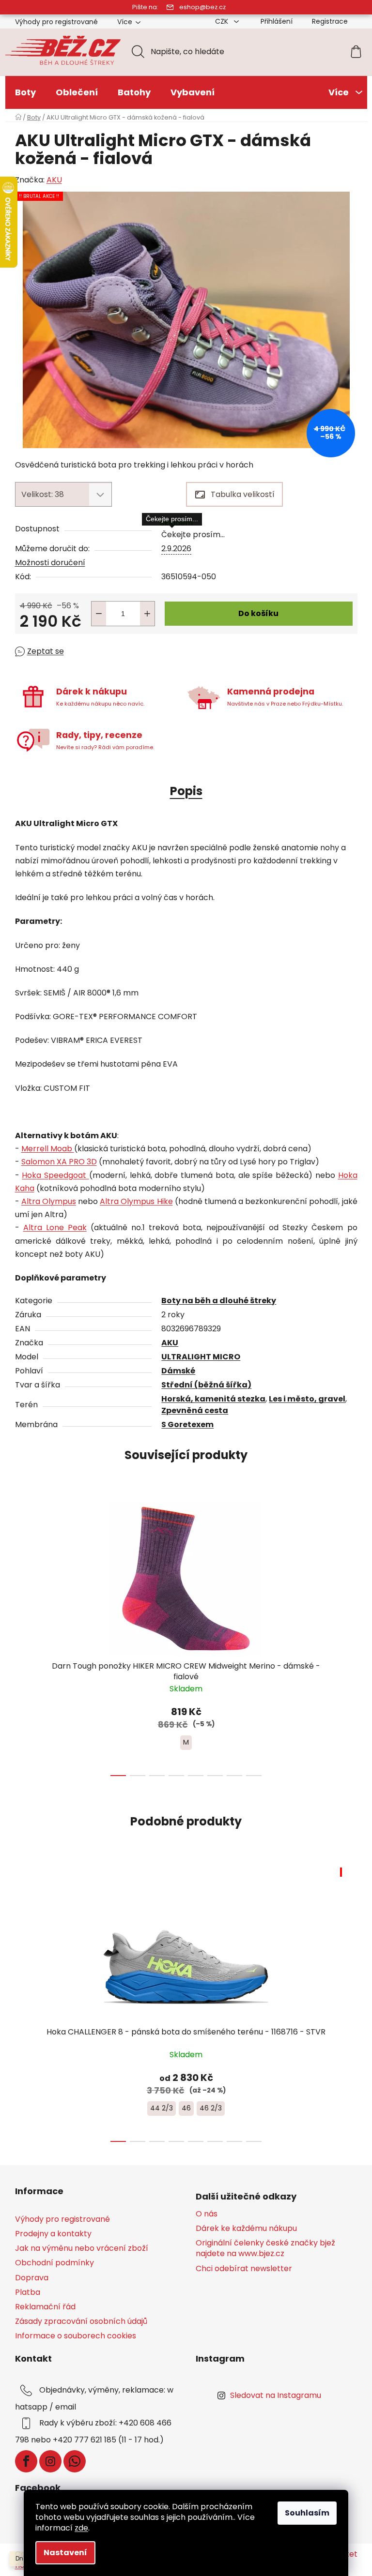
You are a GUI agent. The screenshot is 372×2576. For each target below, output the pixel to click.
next (350, 1636)
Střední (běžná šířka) (206, 1385)
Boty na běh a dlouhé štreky (219, 1301)
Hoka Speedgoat (55, 1175)
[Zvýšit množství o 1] (147, 614)
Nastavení (65, 2553)
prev (23, 1636)
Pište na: (145, 7)
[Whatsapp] (75, 2461)
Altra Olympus (49, 1201)
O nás (207, 2214)
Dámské (178, 1371)
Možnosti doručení (50, 563)
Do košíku (258, 613)
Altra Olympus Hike (136, 1201)
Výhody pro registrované (56, 22)
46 (186, 2108)
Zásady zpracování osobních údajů (81, 2321)
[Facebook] (26, 2461)
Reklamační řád (45, 2307)
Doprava (32, 2278)
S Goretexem (187, 1424)
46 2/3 (211, 2108)
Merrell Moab (48, 1149)
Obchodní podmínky (54, 2263)
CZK (223, 21)
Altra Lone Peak (55, 1228)
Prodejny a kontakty (53, 2234)
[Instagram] (50, 2461)
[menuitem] (25, 92)
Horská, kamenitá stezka (213, 1399)
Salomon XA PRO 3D (59, 1162)
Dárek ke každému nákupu (246, 2229)
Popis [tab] (186, 791)
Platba (28, 2292)
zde (81, 2528)
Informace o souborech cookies (76, 2336)
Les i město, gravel (307, 1399)
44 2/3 (162, 2108)
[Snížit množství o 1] (99, 614)
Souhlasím (307, 2513)
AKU (54, 180)
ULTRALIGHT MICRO (201, 1357)
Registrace (330, 21)
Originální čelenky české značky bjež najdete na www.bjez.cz (265, 2248)
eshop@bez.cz (202, 7)
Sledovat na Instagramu (276, 2395)
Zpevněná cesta (195, 1410)
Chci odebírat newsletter (244, 2269)
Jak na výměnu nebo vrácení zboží (82, 2248)
